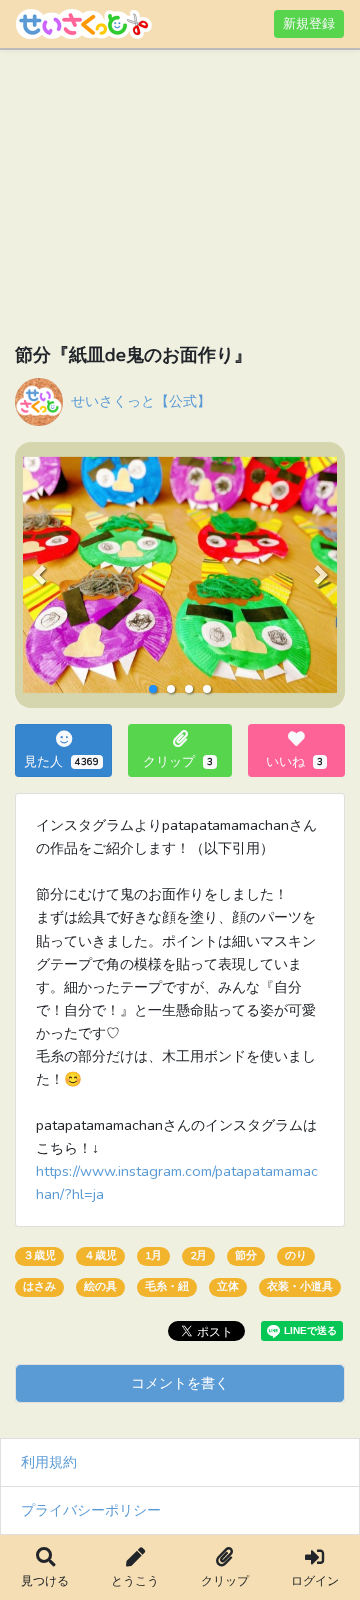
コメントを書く (180, 1383)
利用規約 (49, 1462)
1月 (153, 1255)
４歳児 (100, 1255)
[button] (38, 575)
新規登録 (309, 23)
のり (296, 1255)
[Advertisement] (180, 200)
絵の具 (100, 1286)
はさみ (39, 1286)
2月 (198, 1255)
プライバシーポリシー (91, 1510)
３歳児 (39, 1255)
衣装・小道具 (300, 1286)
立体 (228, 1286)
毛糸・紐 (167, 1286)
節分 (246, 1255)
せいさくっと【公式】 (141, 401)
